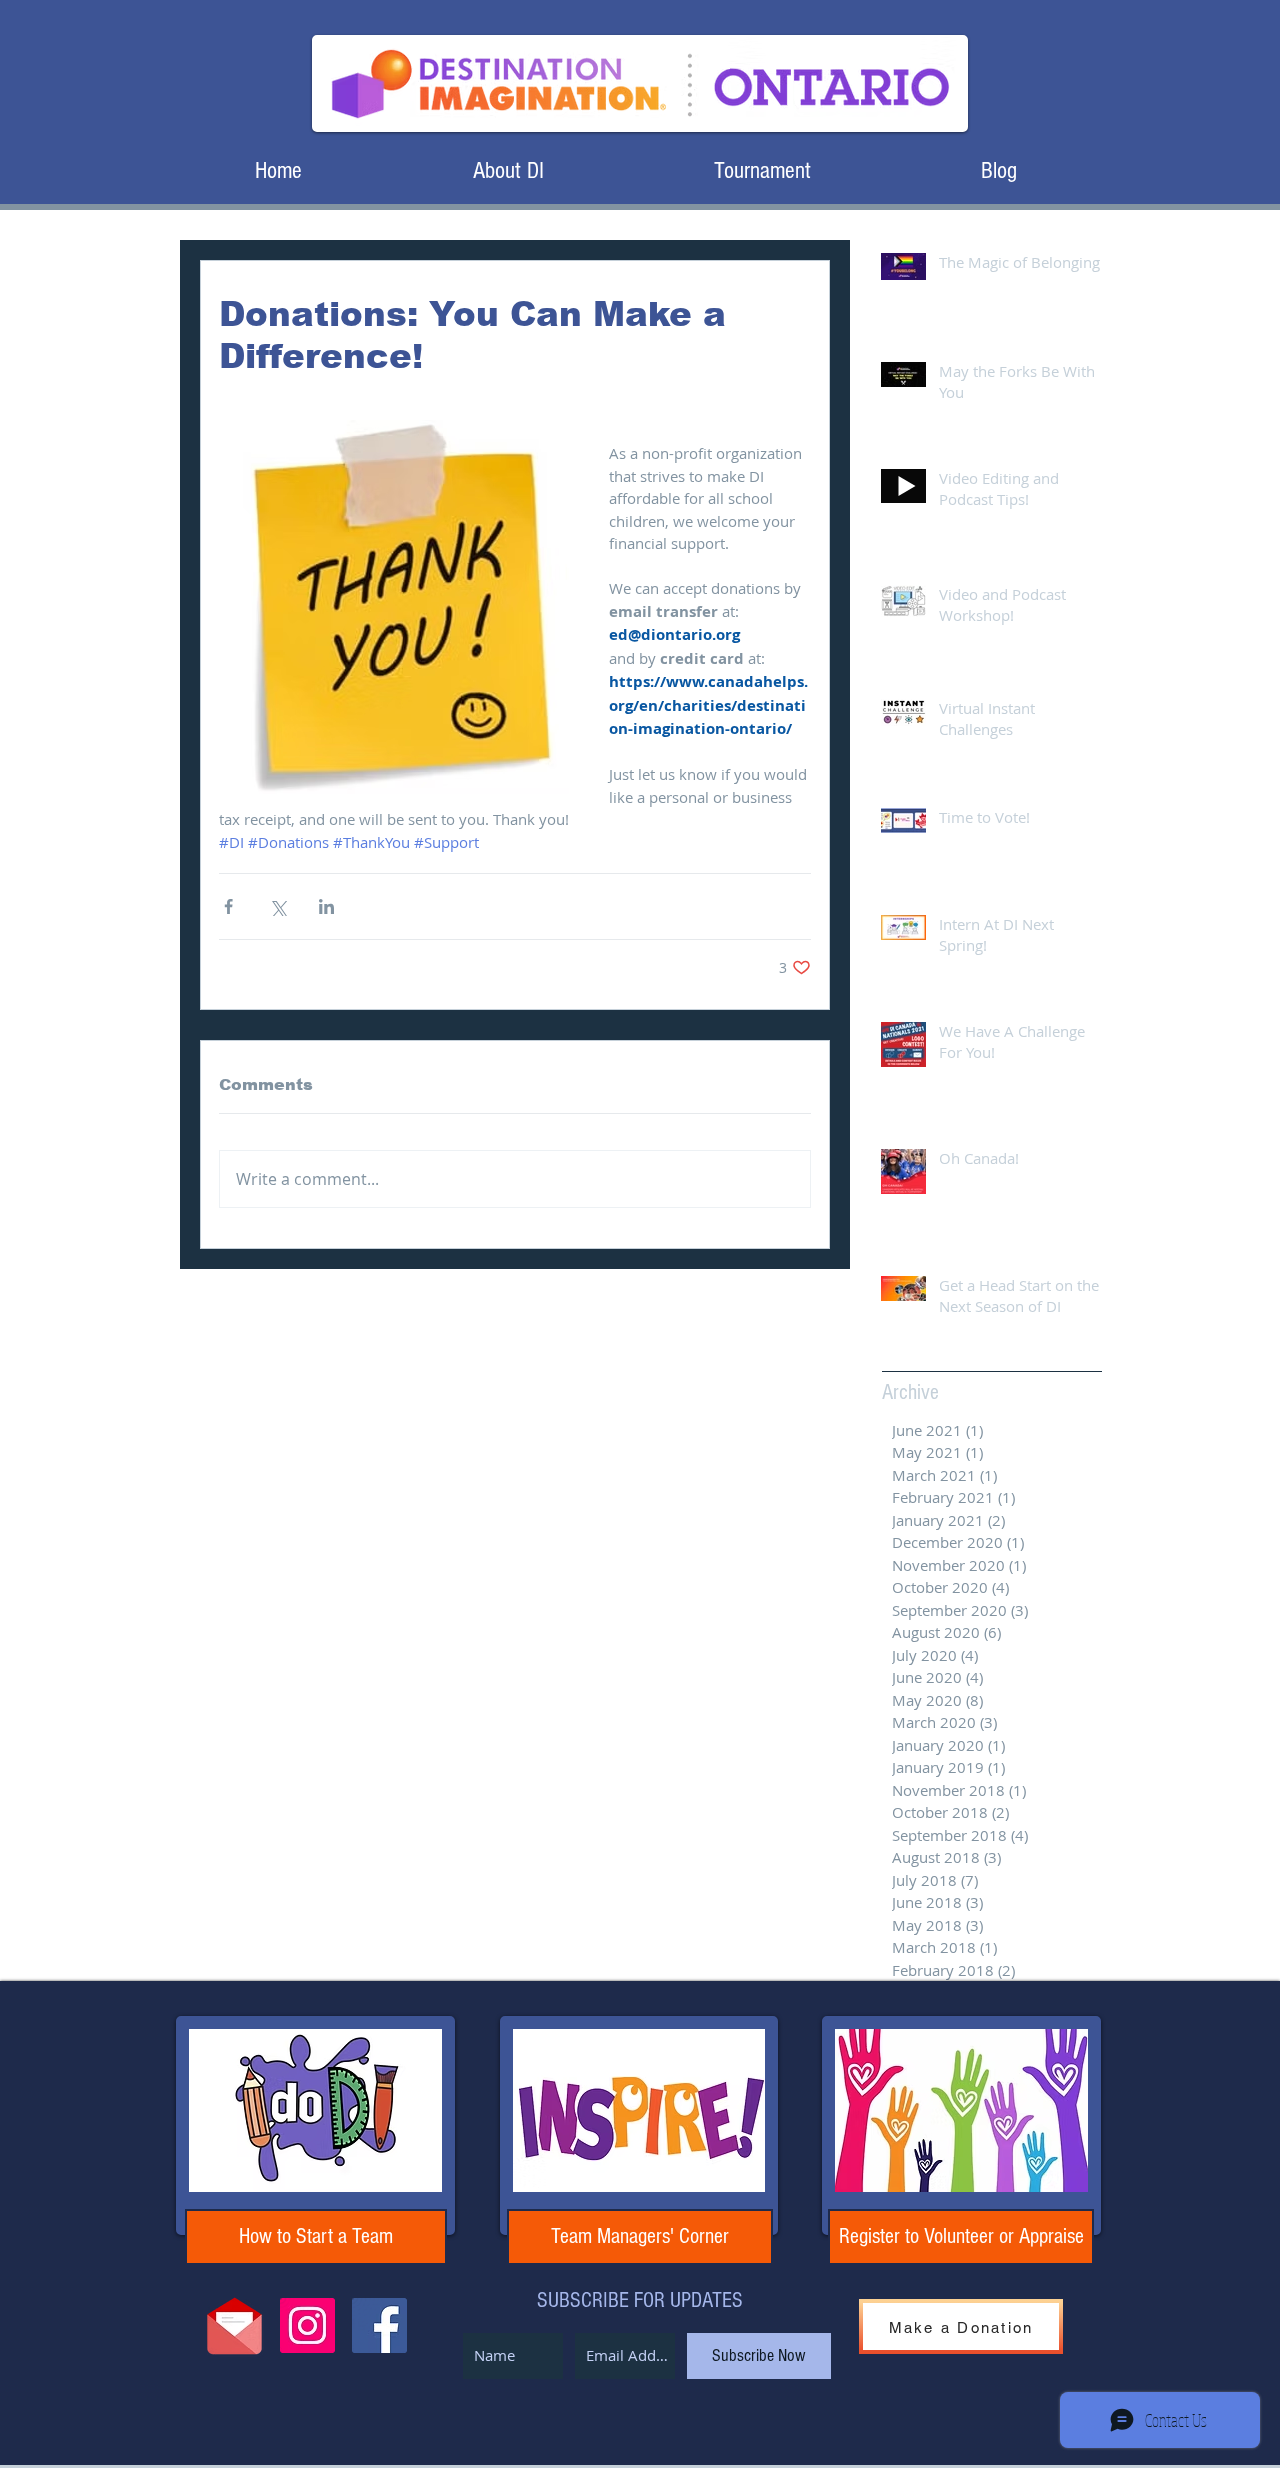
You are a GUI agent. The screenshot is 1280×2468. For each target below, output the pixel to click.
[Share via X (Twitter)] (277, 906)
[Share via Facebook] (228, 906)
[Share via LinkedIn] (326, 906)
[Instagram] (307, 2325)
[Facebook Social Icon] (379, 2325)
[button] (508, 170)
